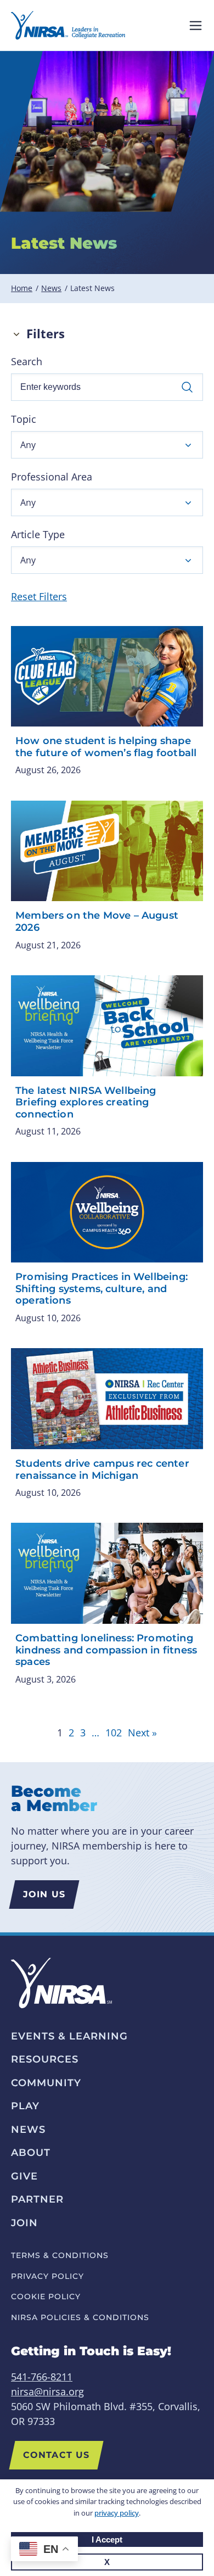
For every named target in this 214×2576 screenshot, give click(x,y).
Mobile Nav (196, 26)
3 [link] (83, 1733)
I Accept (107, 2539)
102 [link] (114, 1733)
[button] (107, 445)
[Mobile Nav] (196, 26)
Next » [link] (142, 1733)
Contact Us (56, 2455)
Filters (46, 334)
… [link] (95, 1733)
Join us (44, 1894)
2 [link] (71, 1733)
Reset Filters (39, 596)
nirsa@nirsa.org (47, 2391)
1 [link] (60, 1733)
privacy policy (117, 2513)
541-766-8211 (42, 2377)
